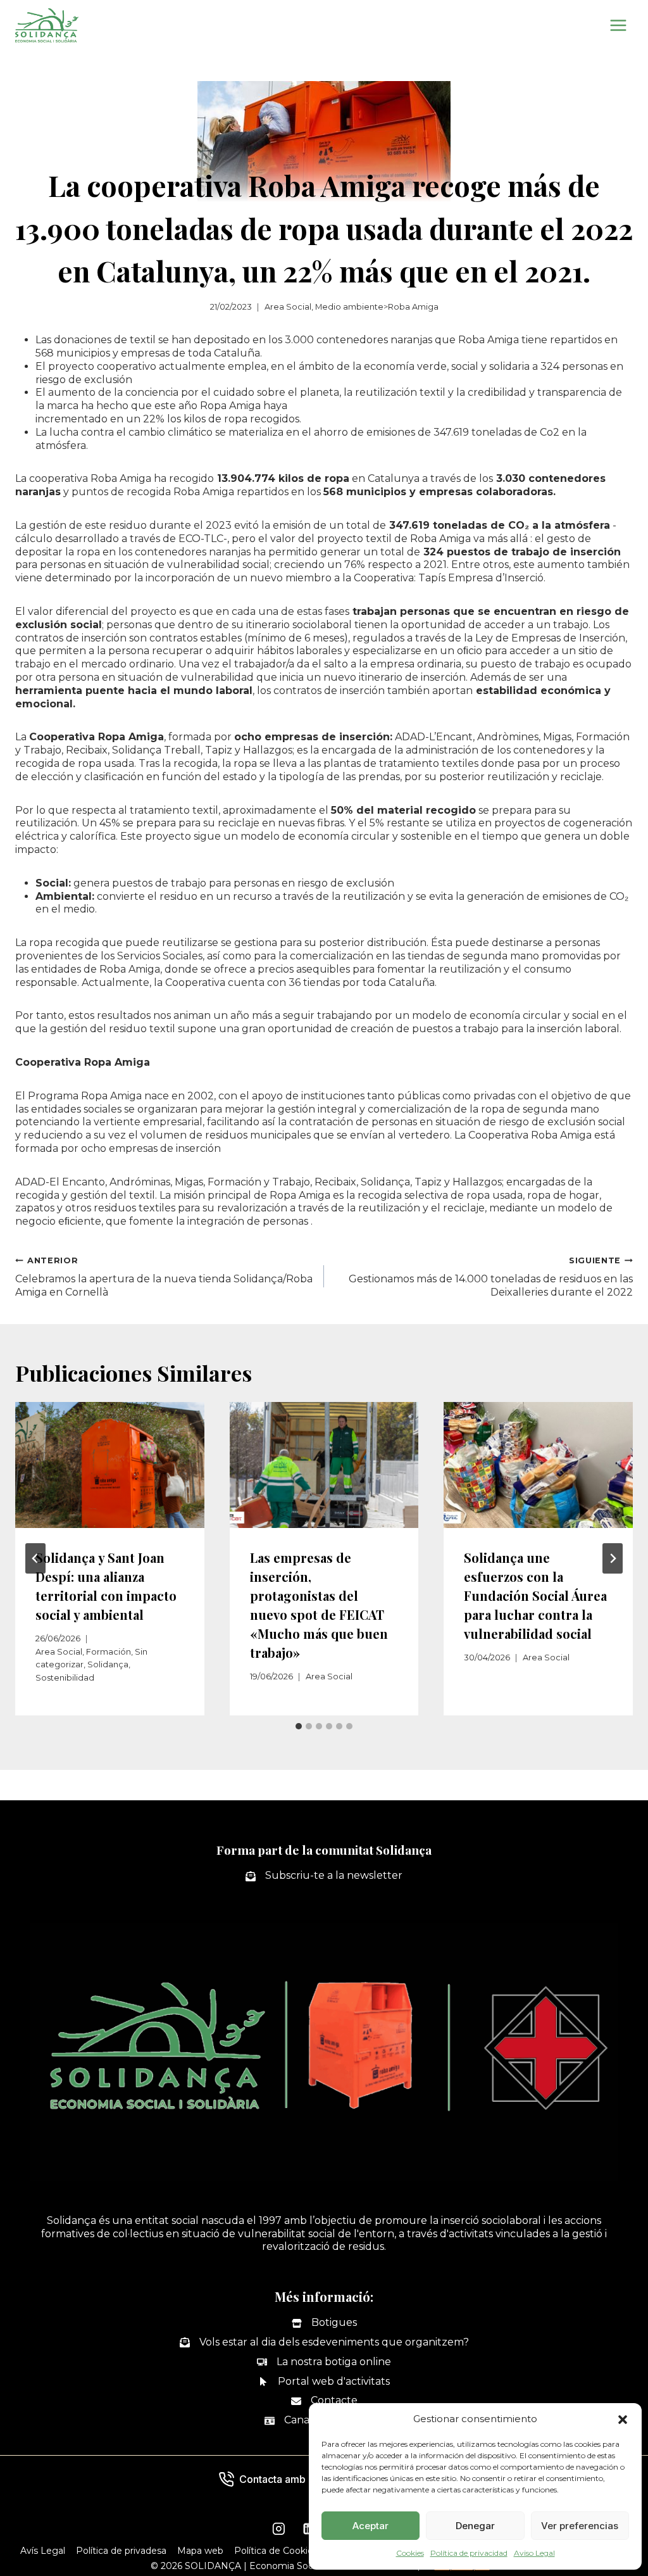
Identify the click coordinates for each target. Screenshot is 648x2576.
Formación (109, 1652)
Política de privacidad (469, 2553)
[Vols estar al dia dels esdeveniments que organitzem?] (324, 2343)
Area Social (288, 307)
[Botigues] (324, 2323)
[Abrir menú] (618, 25)
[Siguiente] (613, 1558)
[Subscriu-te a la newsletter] (324, 1876)
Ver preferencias (580, 2526)
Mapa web (200, 2551)
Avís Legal (43, 2551)
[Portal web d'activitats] (324, 2382)
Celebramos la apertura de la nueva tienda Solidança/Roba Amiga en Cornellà (164, 1277)
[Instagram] (278, 2529)
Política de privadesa (121, 2551)
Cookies (410, 2553)
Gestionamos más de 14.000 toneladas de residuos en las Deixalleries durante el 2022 (491, 1277)
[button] (623, 2420)
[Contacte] (324, 2401)
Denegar (475, 2526)
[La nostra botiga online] (324, 2362)
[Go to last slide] (35, 1558)
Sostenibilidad (65, 1678)
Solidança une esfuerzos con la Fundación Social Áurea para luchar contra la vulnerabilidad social (535, 1595)
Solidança (108, 1664)
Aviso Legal (534, 2553)
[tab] (299, 1726)
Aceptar (371, 2526)
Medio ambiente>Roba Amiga (377, 307)
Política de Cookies (276, 2551)
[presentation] (110, 1465)
